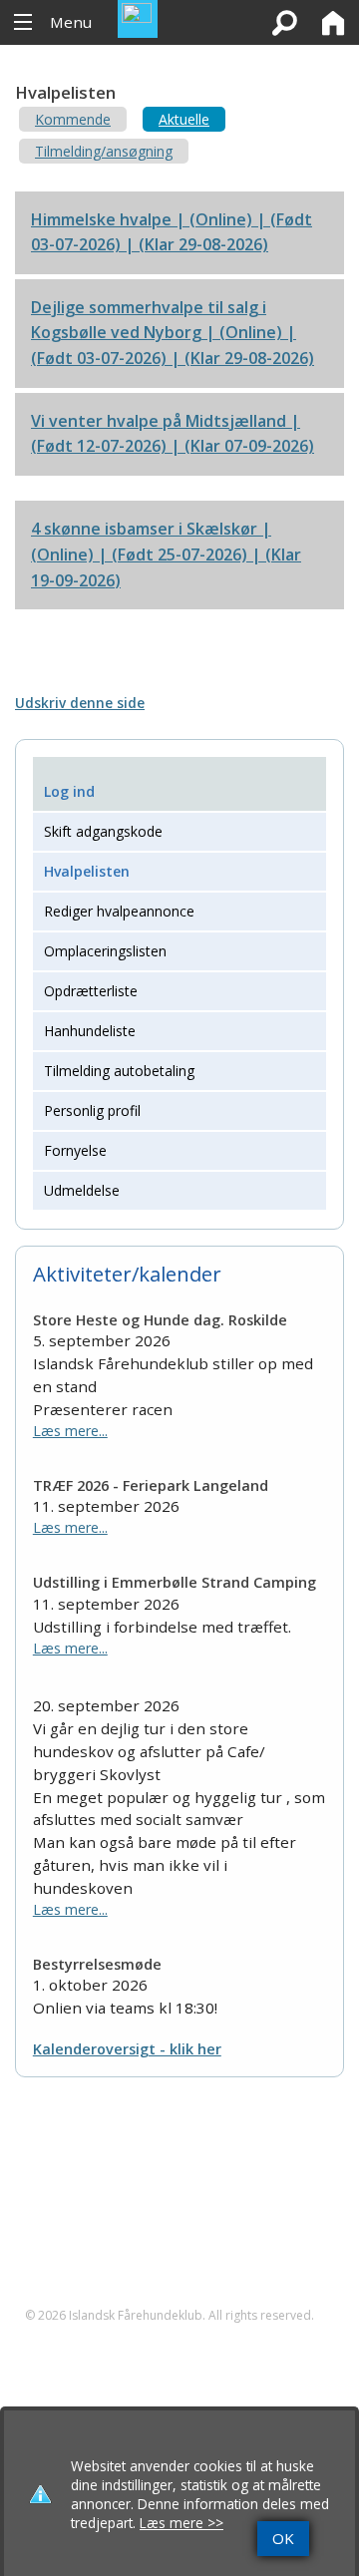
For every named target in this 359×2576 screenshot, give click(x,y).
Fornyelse (75, 1150)
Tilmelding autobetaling (119, 1071)
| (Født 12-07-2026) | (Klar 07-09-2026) (173, 434)
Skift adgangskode (103, 831)
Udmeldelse (82, 1190)
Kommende (73, 119)
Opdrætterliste (91, 991)
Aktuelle (184, 119)
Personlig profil (92, 1110)
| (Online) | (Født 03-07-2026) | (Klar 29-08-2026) (172, 232)
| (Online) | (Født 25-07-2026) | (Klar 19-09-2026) (166, 554)
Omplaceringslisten (105, 951)
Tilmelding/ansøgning (104, 151)
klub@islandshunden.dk (121, 2278)
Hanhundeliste (90, 1031)
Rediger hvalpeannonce (119, 911)
